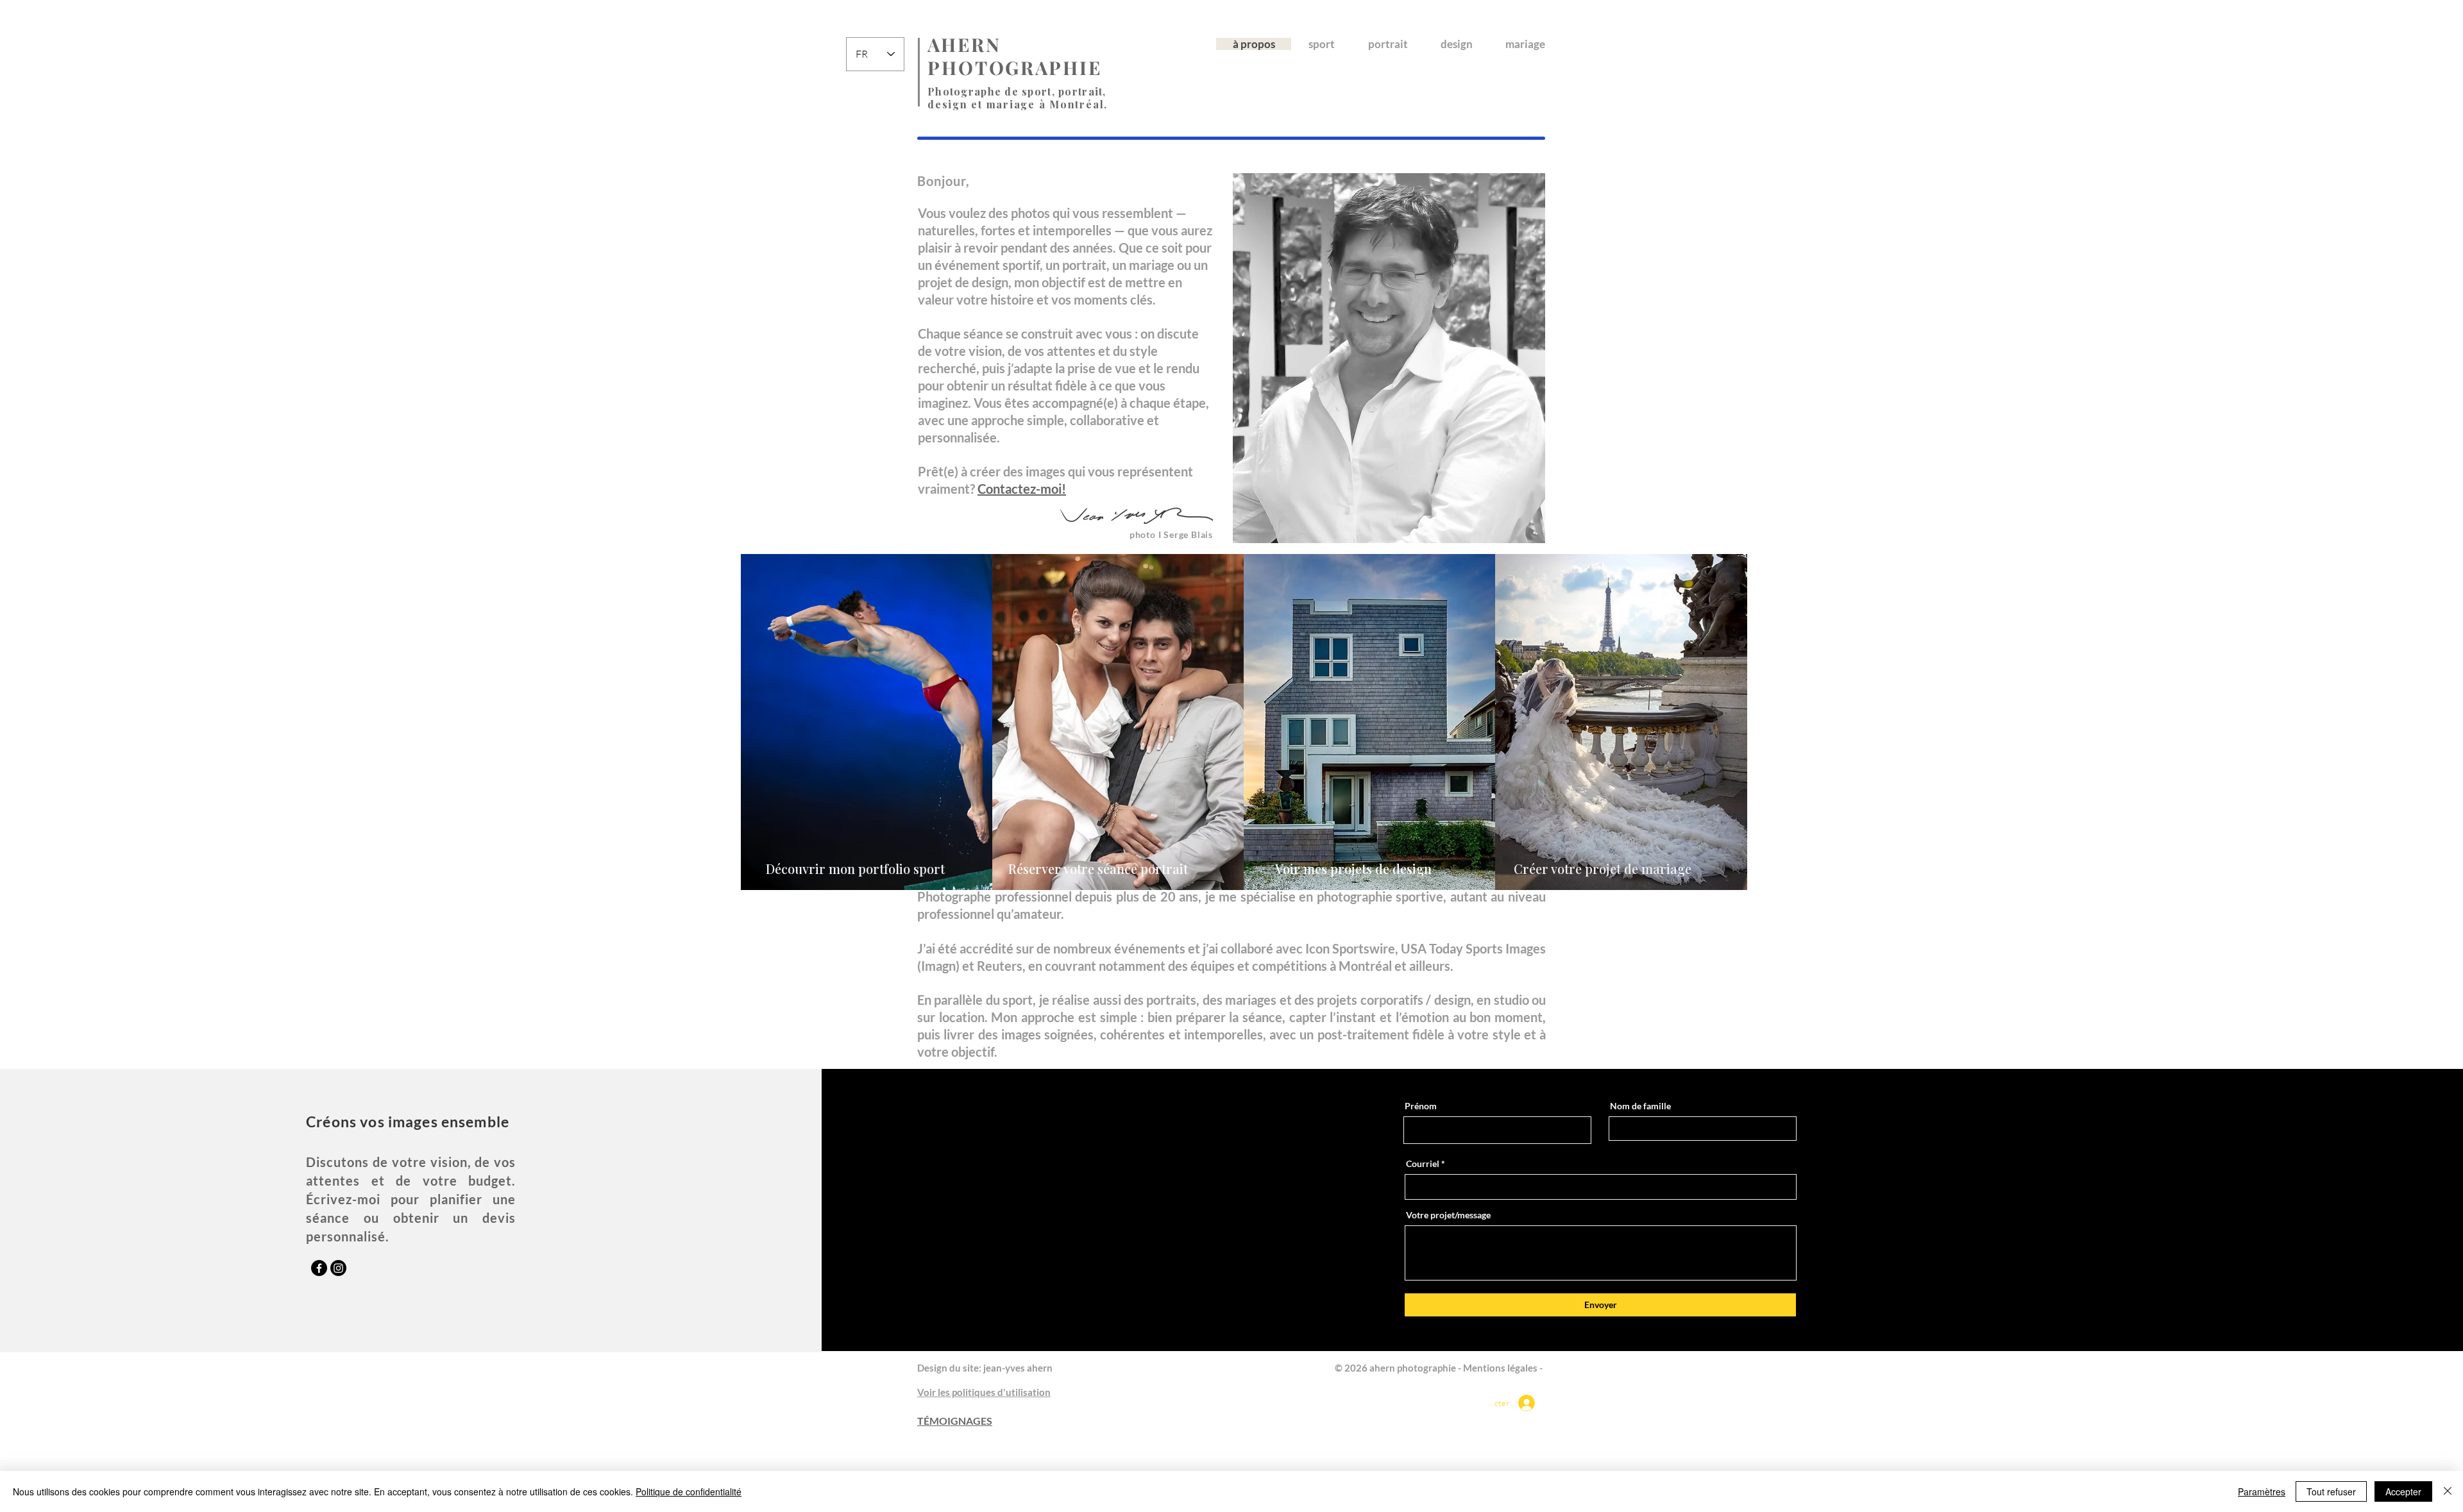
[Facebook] (319, 1268)
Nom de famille (1640, 1106)
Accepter (2403, 1491)
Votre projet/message (1448, 1215)
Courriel (1423, 1164)
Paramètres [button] (2262, 1491)
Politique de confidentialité (689, 1491)
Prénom (1421, 1106)
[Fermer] (2448, 1491)
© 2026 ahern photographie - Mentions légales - (1440, 1368)
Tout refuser (2331, 1491)
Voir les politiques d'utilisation (984, 1392)
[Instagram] (338, 1268)
